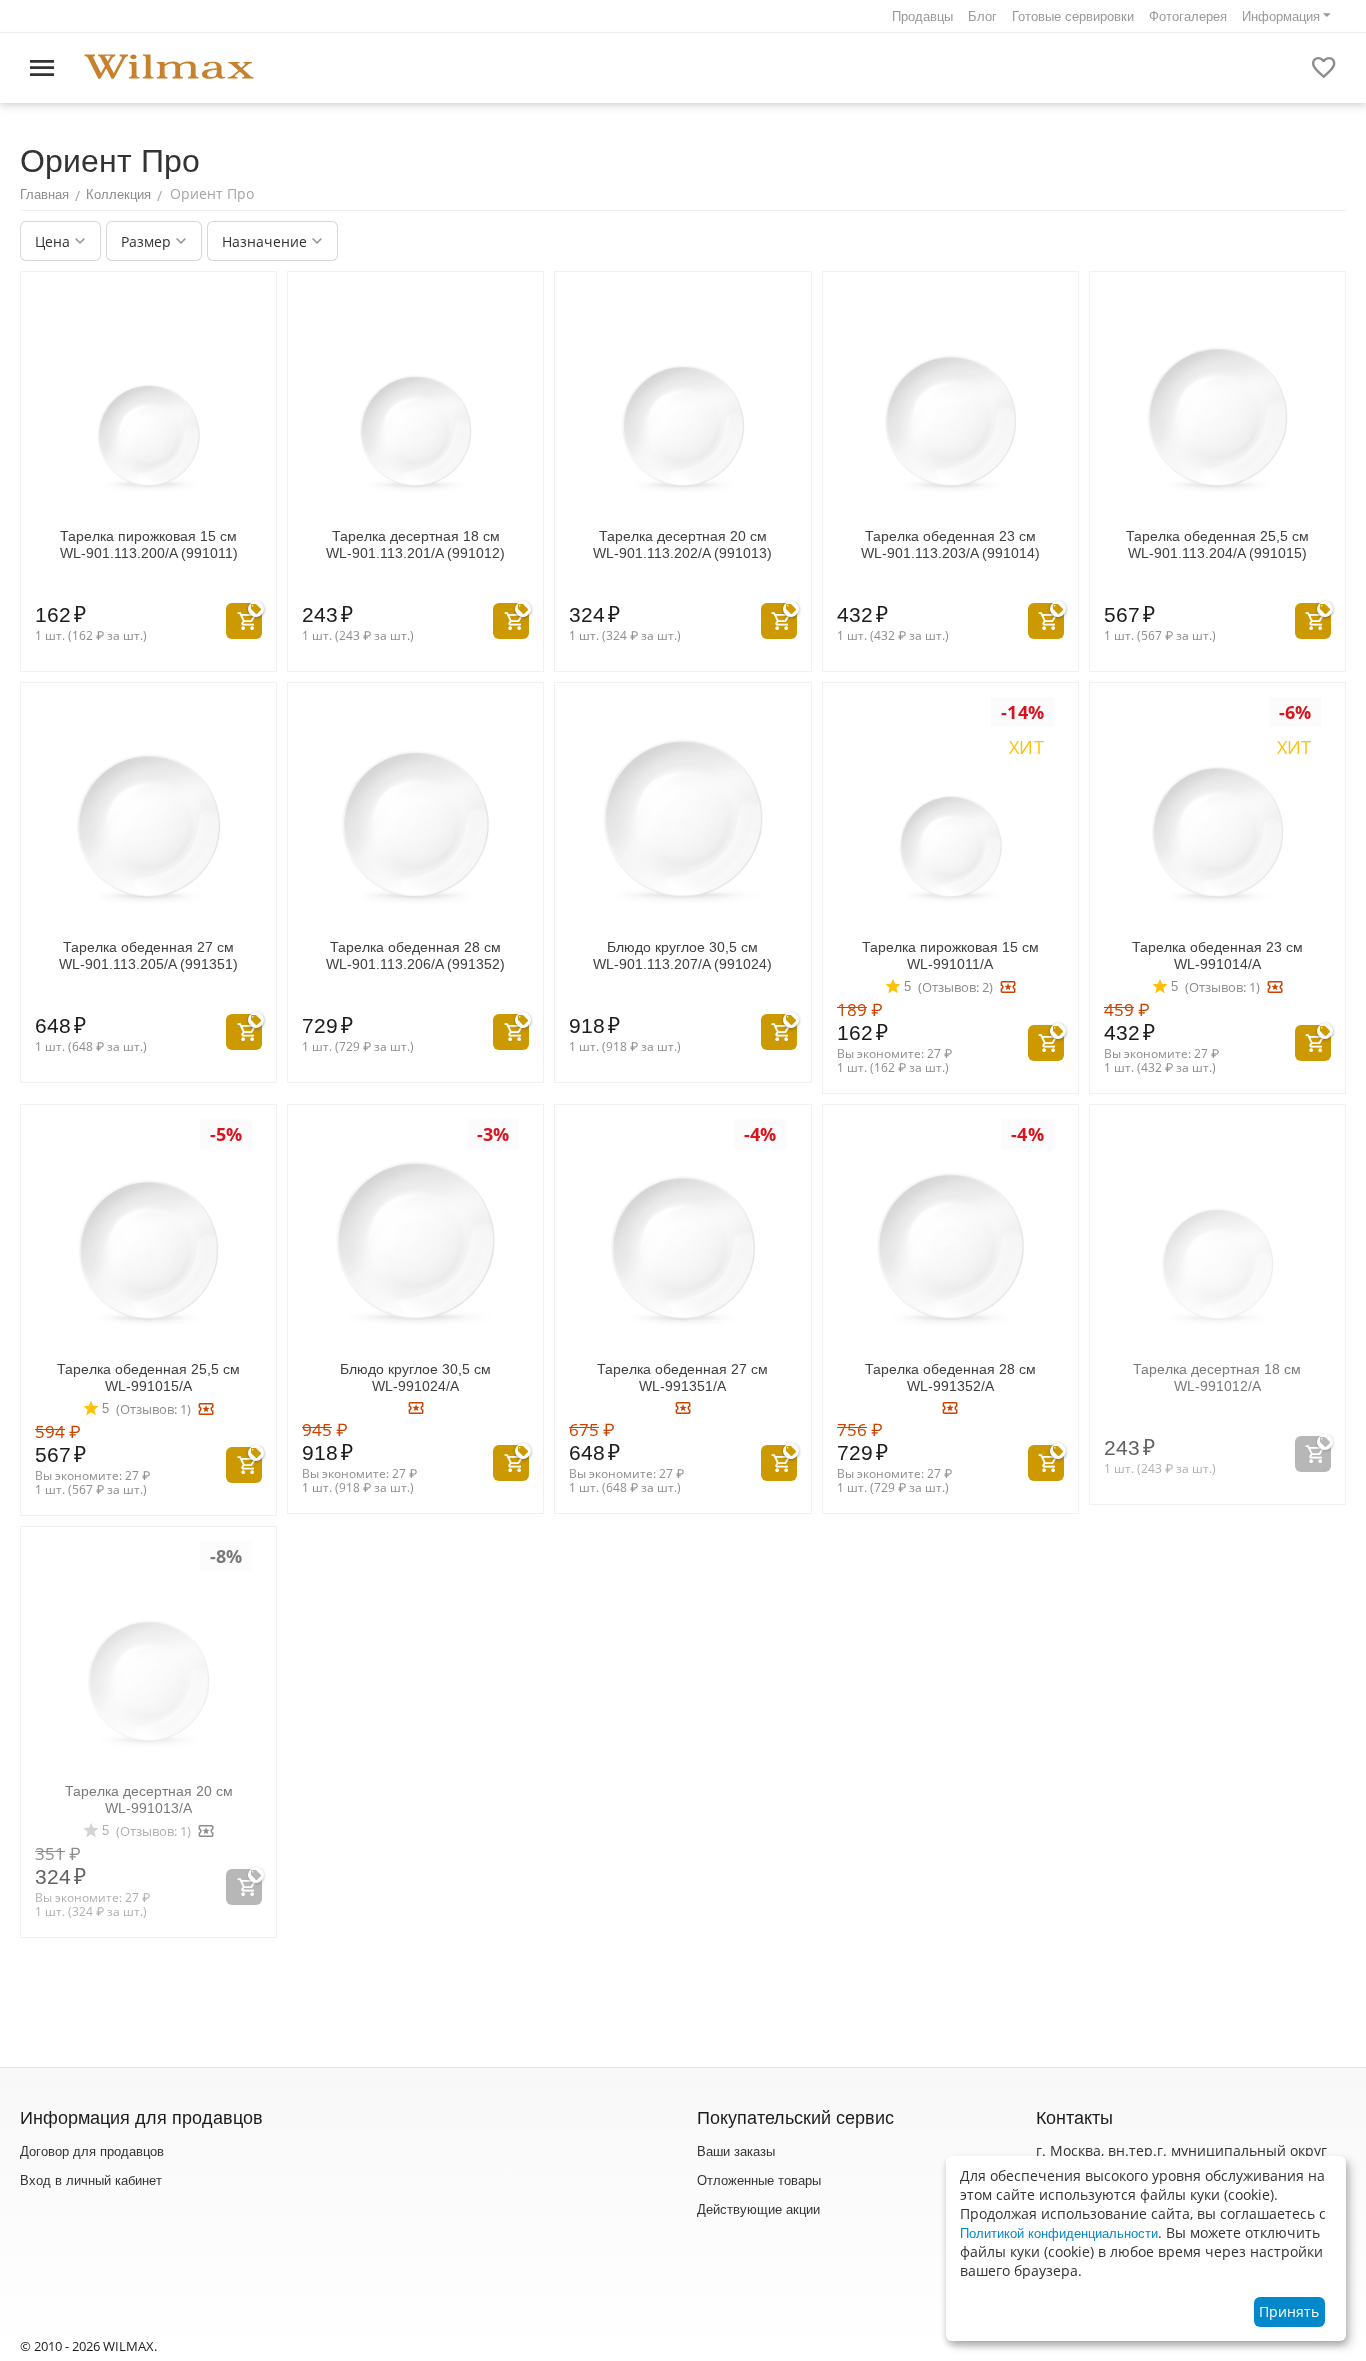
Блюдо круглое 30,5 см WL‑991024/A (415, 1377)
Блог (982, 16)
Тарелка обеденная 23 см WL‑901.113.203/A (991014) (950, 544)
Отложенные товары (759, 2180)
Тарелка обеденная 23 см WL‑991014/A (1217, 955)
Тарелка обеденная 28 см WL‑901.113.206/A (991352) (415, 955)
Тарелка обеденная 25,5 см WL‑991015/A (148, 1377)
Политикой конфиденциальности (1059, 2233)
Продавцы (922, 16)
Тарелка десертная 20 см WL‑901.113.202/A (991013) (682, 544)
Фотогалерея (1188, 16)
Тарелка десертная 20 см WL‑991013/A (149, 1799)
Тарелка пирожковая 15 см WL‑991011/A (950, 955)
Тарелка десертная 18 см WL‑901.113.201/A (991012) (415, 544)
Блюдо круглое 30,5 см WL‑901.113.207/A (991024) (682, 955)
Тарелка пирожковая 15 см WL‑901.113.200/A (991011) (149, 544)
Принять (1289, 2311)
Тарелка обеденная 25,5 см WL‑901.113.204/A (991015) (1217, 544)
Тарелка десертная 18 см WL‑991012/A (1217, 1377)
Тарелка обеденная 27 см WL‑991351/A (682, 1377)
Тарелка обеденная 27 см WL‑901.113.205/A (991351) (148, 955)
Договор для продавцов (92, 2151)
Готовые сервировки (1073, 16)
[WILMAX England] (169, 67)
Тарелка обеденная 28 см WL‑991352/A (950, 1377)
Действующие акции (758, 2209)
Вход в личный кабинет (91, 2180)
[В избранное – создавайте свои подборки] (1324, 68)
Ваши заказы (736, 2151)
